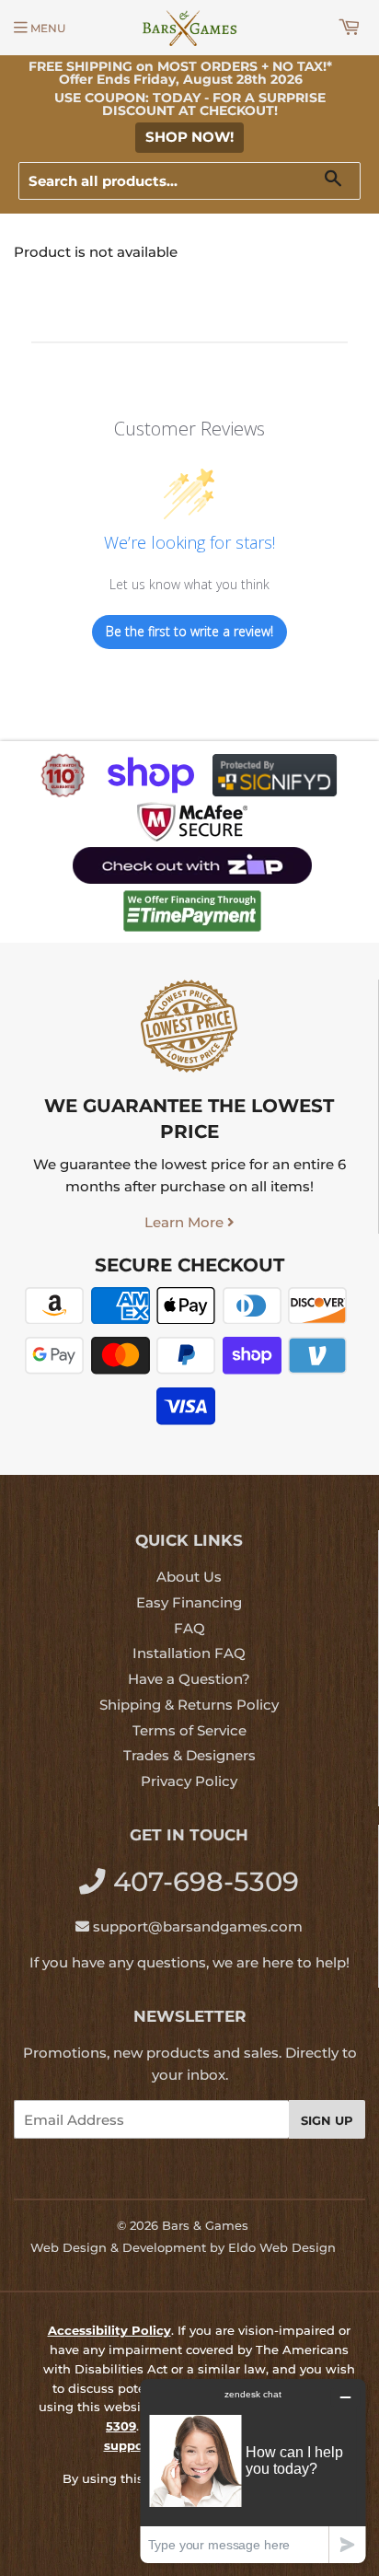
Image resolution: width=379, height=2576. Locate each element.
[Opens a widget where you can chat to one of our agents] (253, 2471)
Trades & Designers (189, 1755)
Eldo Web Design (282, 2247)
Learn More (186, 1222)
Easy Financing (189, 1602)
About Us (189, 1577)
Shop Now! (189, 137)
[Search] (340, 182)
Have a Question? (189, 1679)
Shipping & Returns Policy (189, 1705)
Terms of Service (189, 1730)
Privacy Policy (189, 1781)
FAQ (189, 1628)
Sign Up (327, 2120)
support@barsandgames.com (198, 1926)
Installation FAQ (189, 1653)
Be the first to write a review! (189, 631)
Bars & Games (205, 2225)
